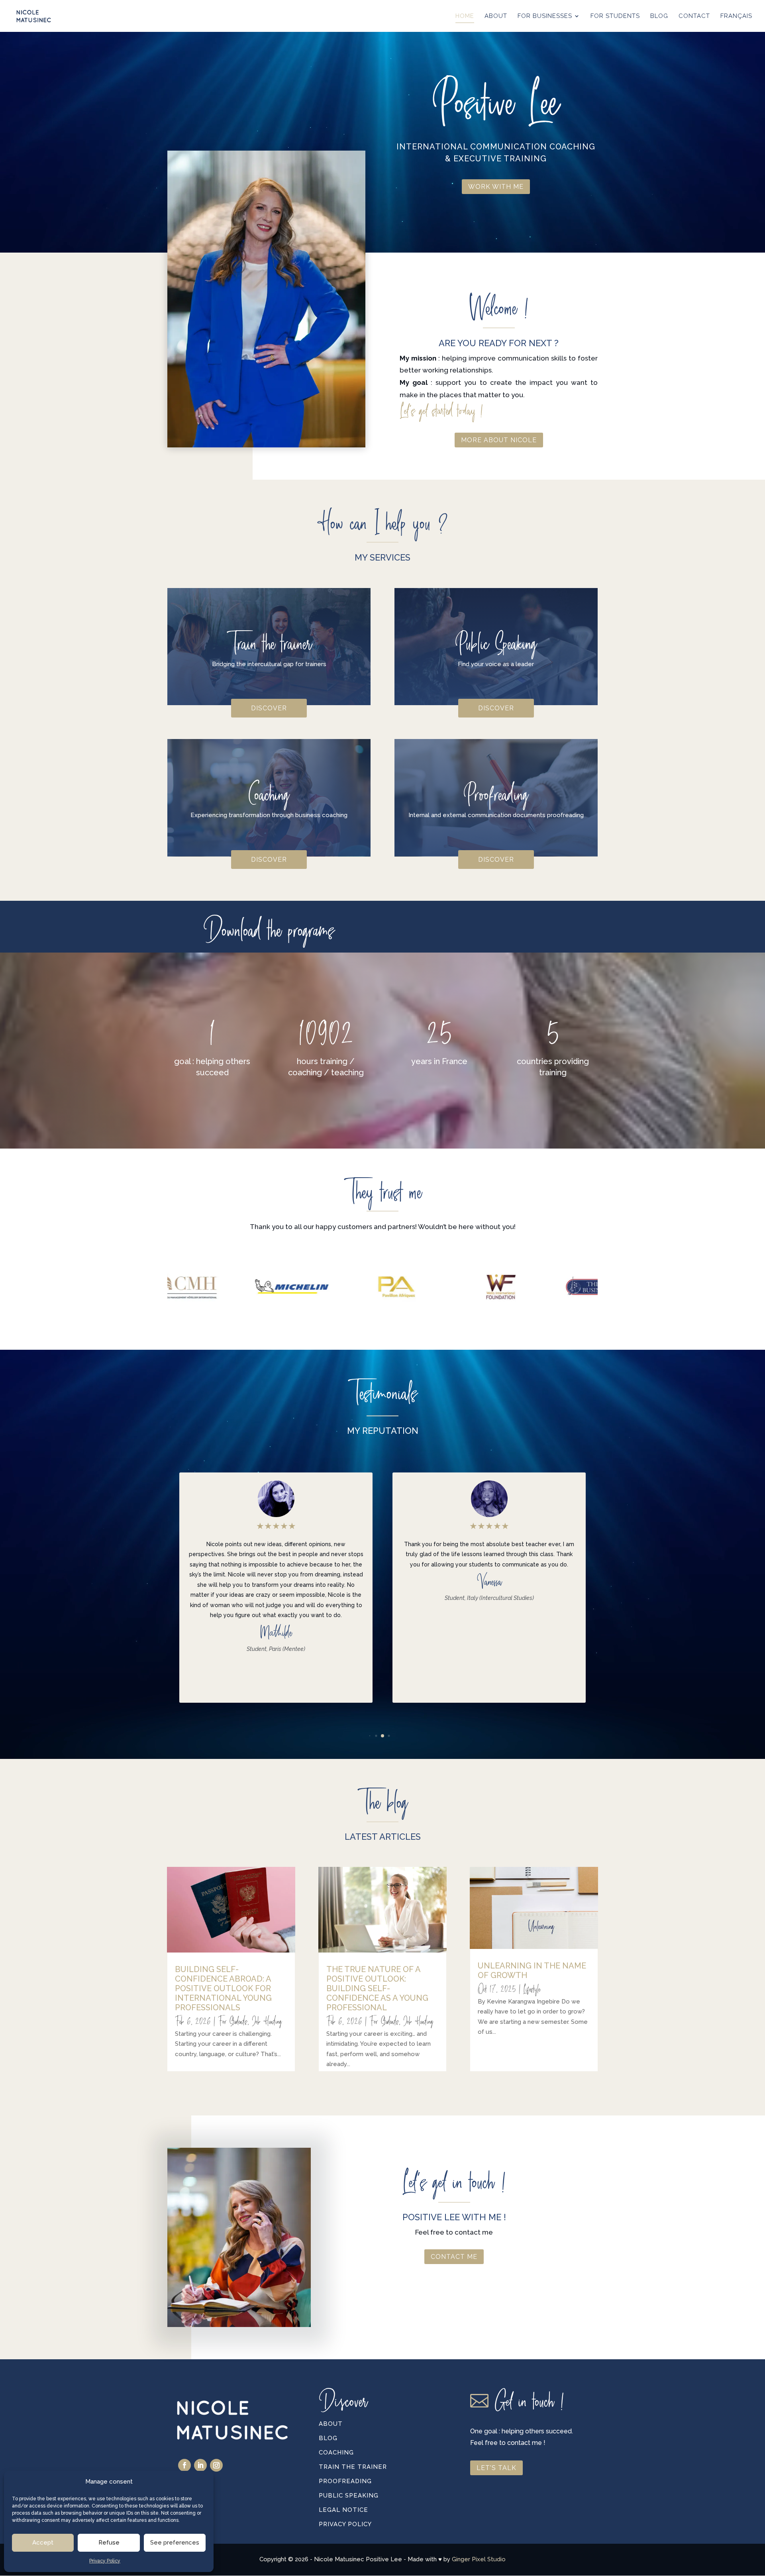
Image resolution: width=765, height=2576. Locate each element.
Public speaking (349, 2496)
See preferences (175, 2543)
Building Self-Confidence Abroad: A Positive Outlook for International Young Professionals (223, 1988)
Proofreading (345, 2481)
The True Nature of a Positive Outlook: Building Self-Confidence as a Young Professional (377, 1988)
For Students (233, 2021)
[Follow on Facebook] (184, 2465)
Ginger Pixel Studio (479, 2559)
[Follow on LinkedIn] (200, 2465)
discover (269, 708)
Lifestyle (532, 1989)
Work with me (496, 187)
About (331, 2424)
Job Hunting (267, 2021)
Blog (328, 2438)
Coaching (336, 2452)
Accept (43, 2543)
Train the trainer (353, 2467)
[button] (584, 1594)
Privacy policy (345, 2524)
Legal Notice (343, 2510)
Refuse (109, 2543)
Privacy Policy (105, 2561)
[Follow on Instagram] (216, 2465)
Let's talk (496, 2468)
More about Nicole (499, 440)
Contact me (454, 2257)
